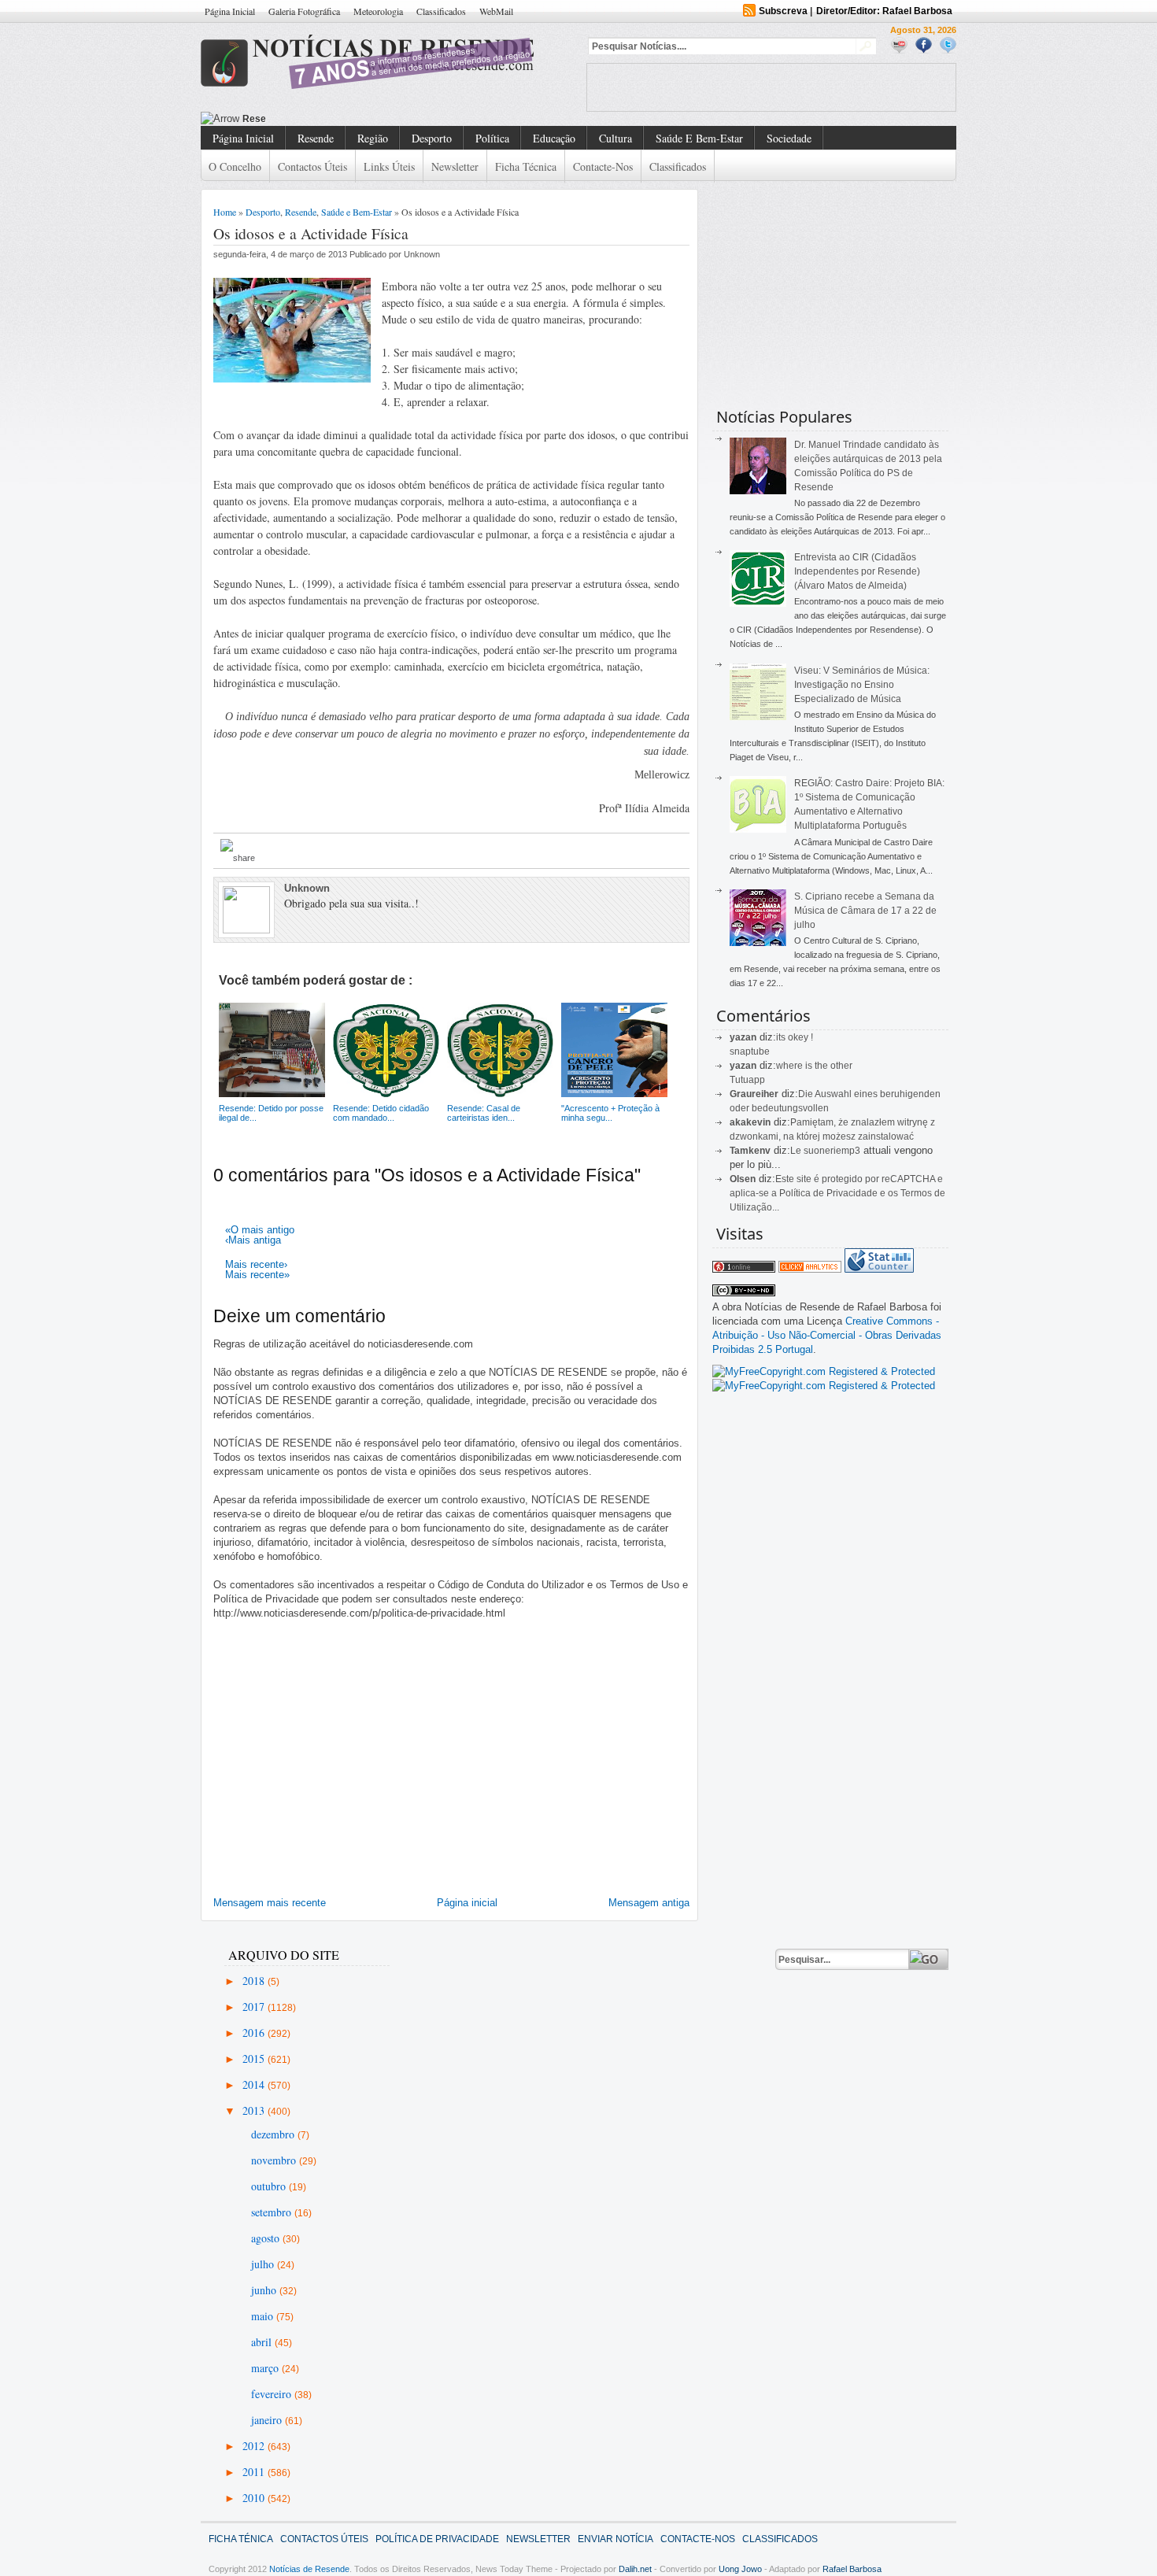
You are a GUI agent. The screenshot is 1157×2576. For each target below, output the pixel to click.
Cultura (615, 138)
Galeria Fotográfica (304, 11)
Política (492, 138)
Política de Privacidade (437, 2539)
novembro (275, 2160)
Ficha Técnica (526, 166)
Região (373, 138)
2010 (255, 2498)
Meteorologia (378, 11)
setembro (273, 2212)
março (266, 2368)
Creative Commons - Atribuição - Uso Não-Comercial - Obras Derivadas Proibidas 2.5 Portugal (827, 1335)
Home (225, 212)
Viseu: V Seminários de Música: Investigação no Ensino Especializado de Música (862, 685)
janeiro (268, 2420)
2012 (255, 2446)
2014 (255, 2084)
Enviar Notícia (615, 2539)
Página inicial (467, 1903)
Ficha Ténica (241, 2539)
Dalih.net (635, 2569)
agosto (267, 2238)
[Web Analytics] (810, 1269)
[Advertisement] (771, 87)
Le (797, 1151)
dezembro (274, 2134)
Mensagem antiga (649, 1903)
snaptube (750, 1051)
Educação (554, 138)
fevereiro (273, 2394)
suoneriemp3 (832, 1151)
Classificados (441, 11)
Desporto (432, 138)
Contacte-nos (603, 166)
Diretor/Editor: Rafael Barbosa (884, 11)
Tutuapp (747, 1080)
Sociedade (789, 138)
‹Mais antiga (253, 1240)
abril (263, 2342)
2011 (255, 2472)
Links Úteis (389, 166)
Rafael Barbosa (852, 2569)
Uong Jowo (740, 2569)
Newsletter (455, 166)
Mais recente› (256, 1264)
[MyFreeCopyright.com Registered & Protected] (824, 1371)
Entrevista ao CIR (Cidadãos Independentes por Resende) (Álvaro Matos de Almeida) (857, 571)
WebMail (496, 11)
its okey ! (795, 1037)
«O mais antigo (260, 1230)
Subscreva (783, 11)
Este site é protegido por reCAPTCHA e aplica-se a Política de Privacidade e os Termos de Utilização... (837, 1193)
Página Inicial (230, 11)
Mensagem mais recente (270, 1903)
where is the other (814, 1066)
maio (264, 2316)
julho (264, 2264)
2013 (255, 2110)
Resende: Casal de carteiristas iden (324, 119)
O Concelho (235, 166)
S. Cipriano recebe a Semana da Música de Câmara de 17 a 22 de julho (865, 911)
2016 (255, 2033)
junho (265, 2290)
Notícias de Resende (309, 2569)
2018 (255, 1981)
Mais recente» (257, 1275)
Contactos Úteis (312, 166)
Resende (316, 138)
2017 (255, 2007)
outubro (270, 2186)
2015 (255, 2059)
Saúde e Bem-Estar (699, 138)
